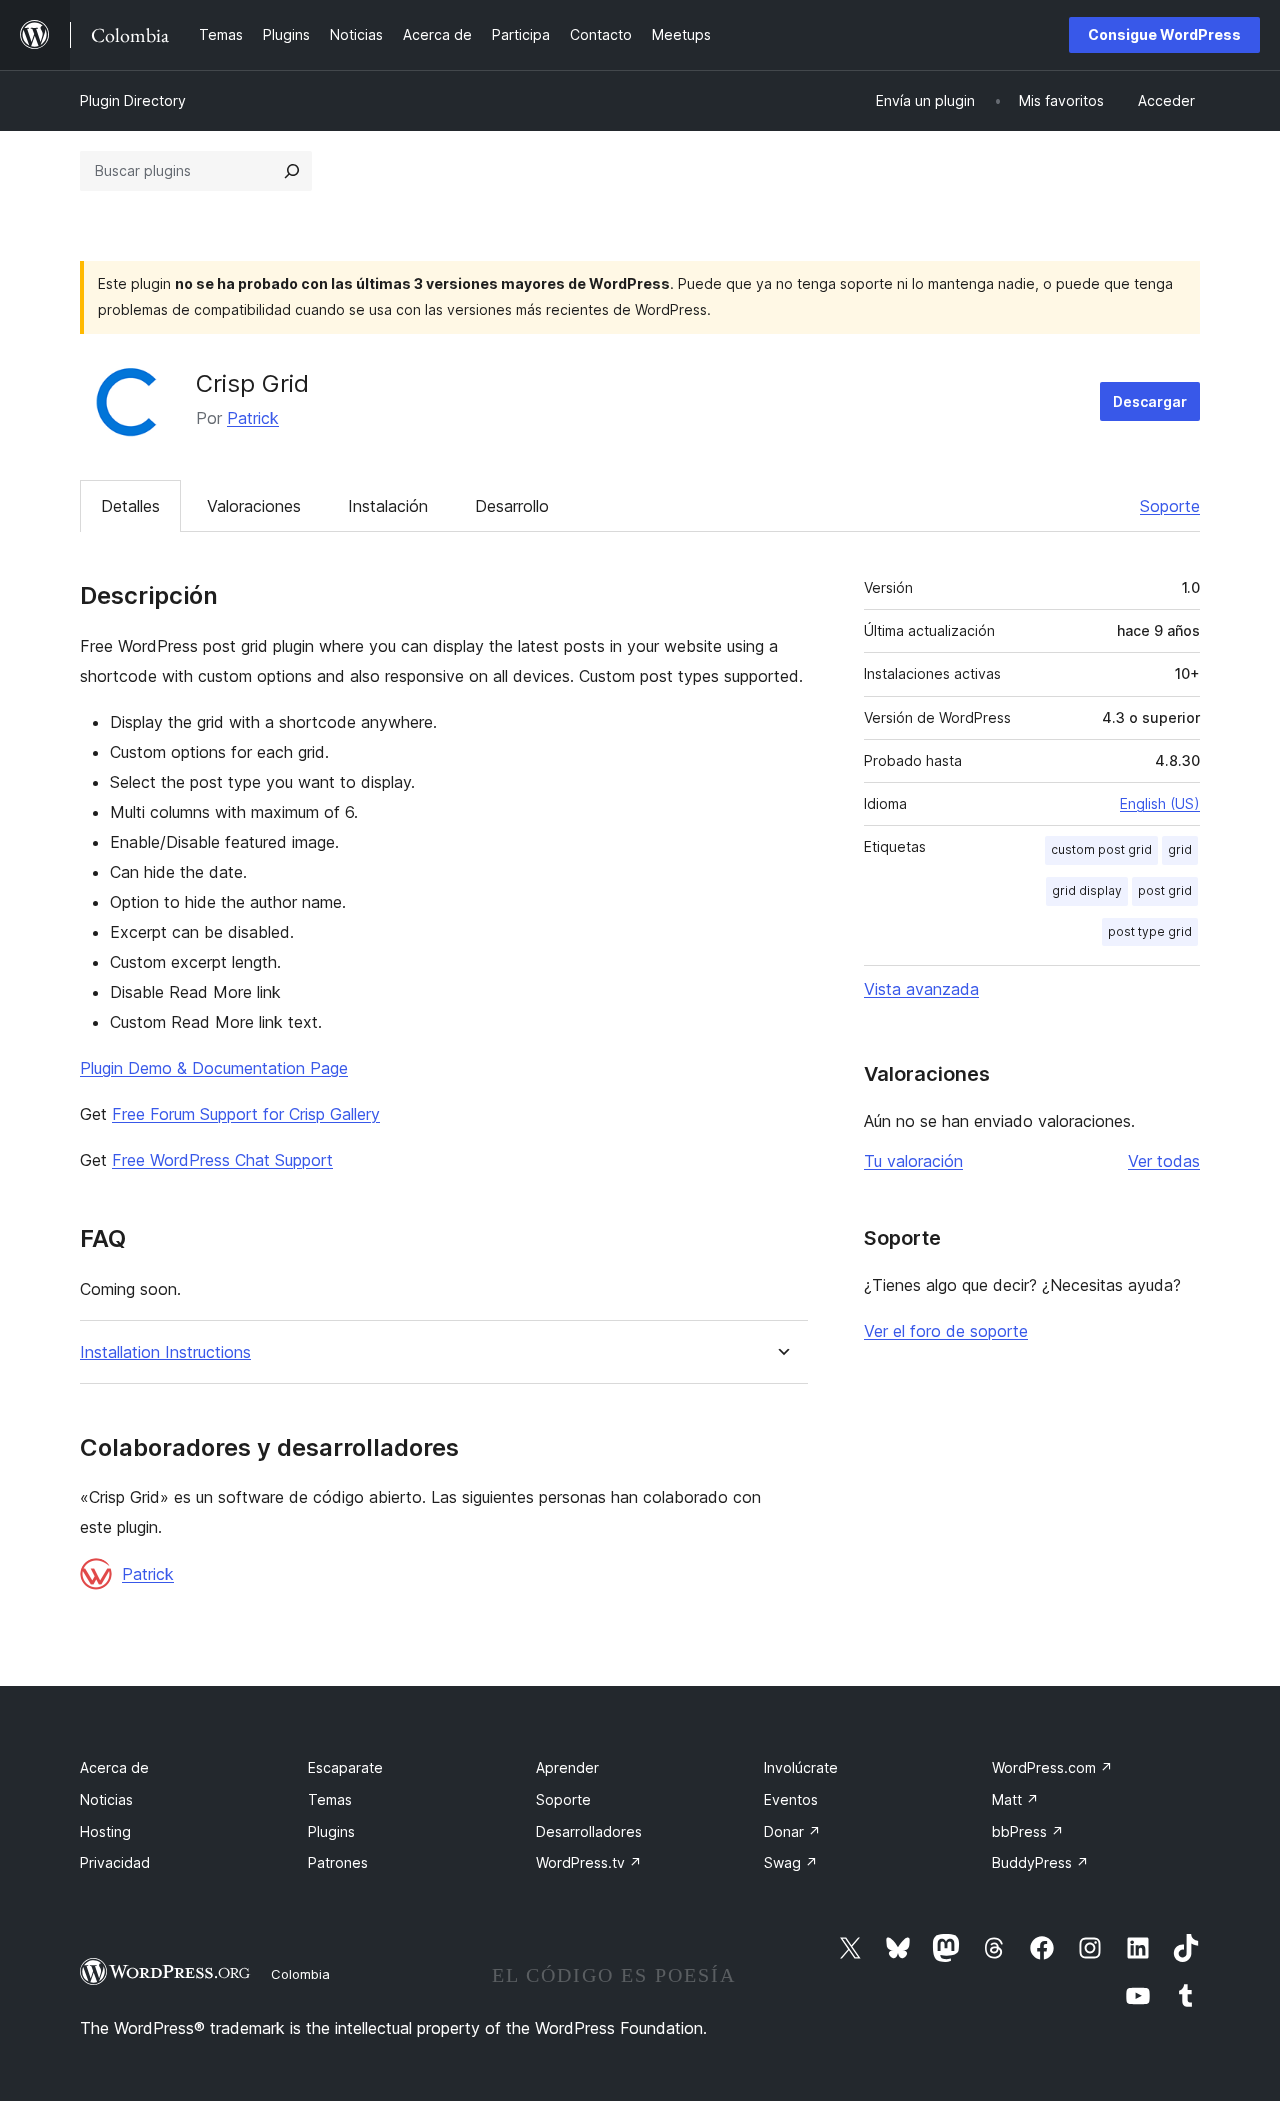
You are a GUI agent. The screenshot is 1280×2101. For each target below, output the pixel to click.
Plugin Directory (133, 100)
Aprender (567, 1767)
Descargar (1150, 401)
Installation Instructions (165, 1352)
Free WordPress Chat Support (222, 1160)
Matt (1015, 1799)
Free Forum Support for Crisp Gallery (246, 1114)
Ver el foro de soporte (946, 1331)
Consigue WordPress (1164, 34)
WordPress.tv (589, 1862)
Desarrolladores (589, 1831)
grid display (1087, 890)
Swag (791, 1862)
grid (1180, 849)
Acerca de (114, 1767)
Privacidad (115, 1862)
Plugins (331, 1831)
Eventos (791, 1799)
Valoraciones (254, 506)
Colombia (300, 1974)
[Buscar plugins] (292, 171)
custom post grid (1101, 849)
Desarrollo (512, 506)
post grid (1165, 890)
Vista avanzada (921, 989)
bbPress (1028, 1831)
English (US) (1160, 803)
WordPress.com (1052, 1767)
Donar (792, 1831)
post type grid (1150, 931)
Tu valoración (913, 1161)
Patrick (253, 418)
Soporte (1170, 506)
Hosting (105, 1831)
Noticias (106, 1799)
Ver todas (1164, 1161)
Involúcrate (801, 1767)
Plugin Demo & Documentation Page (214, 1068)
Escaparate (345, 1767)
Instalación (388, 506)
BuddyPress (1040, 1862)
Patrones (338, 1862)
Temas (330, 1799)
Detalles (130, 506)
